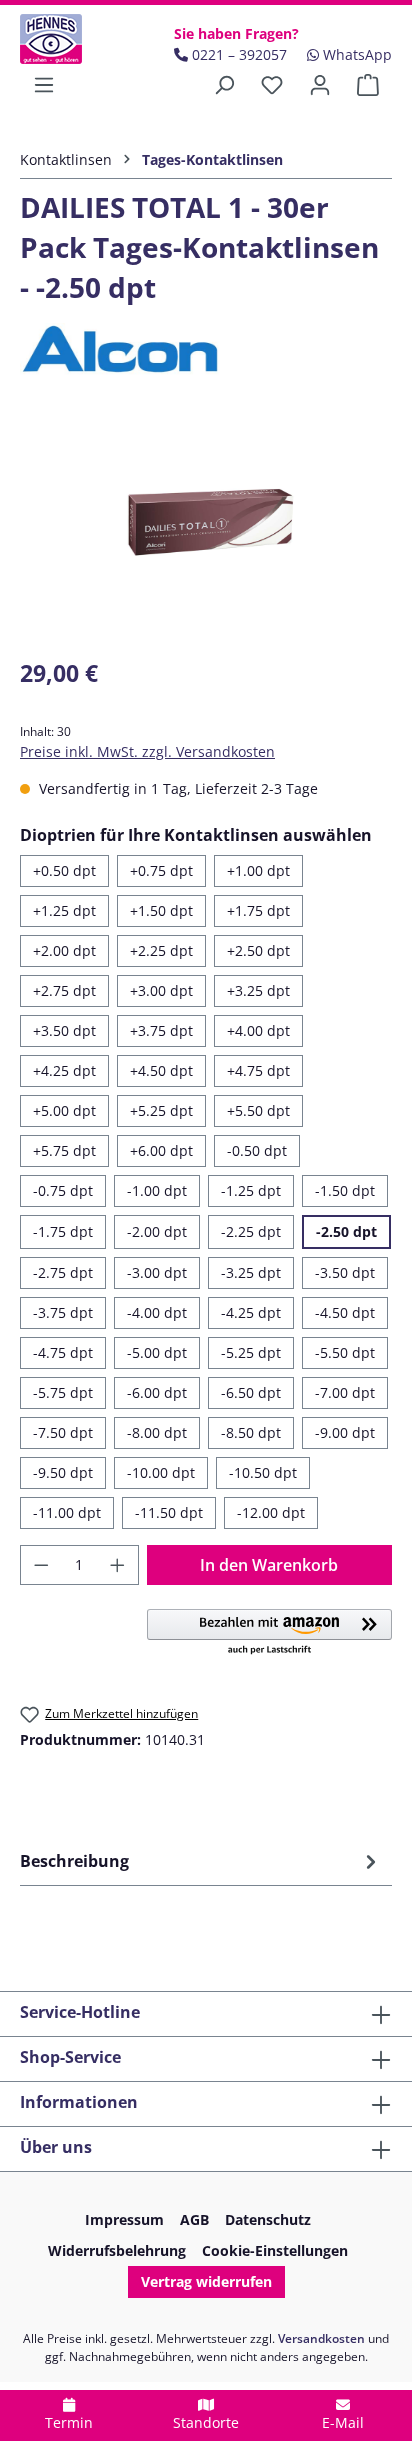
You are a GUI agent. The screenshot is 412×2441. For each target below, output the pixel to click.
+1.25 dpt (64, 910)
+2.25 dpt (161, 950)
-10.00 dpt (161, 1472)
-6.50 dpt (251, 1392)
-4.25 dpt (251, 1312)
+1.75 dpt (258, 910)
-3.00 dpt (157, 1272)
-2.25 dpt (251, 1231)
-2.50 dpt (346, 1231)
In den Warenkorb (269, 1565)
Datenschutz (268, 2219)
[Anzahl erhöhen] (118, 1565)
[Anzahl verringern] (41, 1565)
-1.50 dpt (345, 1190)
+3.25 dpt (258, 990)
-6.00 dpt (157, 1392)
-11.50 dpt (169, 1512)
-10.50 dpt (263, 1472)
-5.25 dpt (251, 1352)
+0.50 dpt (64, 870)
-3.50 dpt (345, 1272)
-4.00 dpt (157, 1312)
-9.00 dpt (345, 1432)
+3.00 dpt (161, 990)
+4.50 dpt (161, 1070)
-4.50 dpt (345, 1312)
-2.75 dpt (63, 1272)
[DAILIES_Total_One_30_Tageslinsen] (206, 527)
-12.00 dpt (271, 1512)
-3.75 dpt (63, 1312)
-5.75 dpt (63, 1392)
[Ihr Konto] (320, 85)
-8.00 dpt (157, 1432)
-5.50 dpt (345, 1352)
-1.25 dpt (251, 1190)
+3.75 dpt (161, 1030)
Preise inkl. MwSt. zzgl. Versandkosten (147, 751)
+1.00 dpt (258, 870)
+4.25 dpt (64, 1070)
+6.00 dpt (161, 1150)
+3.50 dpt (64, 1030)
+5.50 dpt (258, 1110)
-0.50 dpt (257, 1150)
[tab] (201, 1861)
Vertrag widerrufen (206, 2281)
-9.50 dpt (63, 1472)
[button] (269, 1633)
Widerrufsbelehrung (117, 2250)
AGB (194, 2219)
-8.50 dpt (251, 1432)
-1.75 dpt (63, 1231)
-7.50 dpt (63, 1432)
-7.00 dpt (345, 1392)
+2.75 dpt (64, 990)
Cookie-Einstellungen (275, 2250)
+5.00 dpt (64, 1110)
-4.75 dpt (63, 1352)
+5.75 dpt (64, 1150)
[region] (206, 527)
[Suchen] (224, 85)
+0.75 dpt (161, 870)
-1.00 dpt (157, 1190)
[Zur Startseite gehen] (68, 39)
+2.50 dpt (258, 950)
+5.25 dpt (161, 1110)
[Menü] (44, 85)
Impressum (124, 2219)
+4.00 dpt (258, 1030)
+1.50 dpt (161, 910)
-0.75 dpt (63, 1190)
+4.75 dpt (258, 1070)
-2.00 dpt (157, 1231)
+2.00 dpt (64, 950)
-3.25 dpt (251, 1272)
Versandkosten (321, 2338)
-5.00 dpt (157, 1352)
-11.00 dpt (67, 1512)
